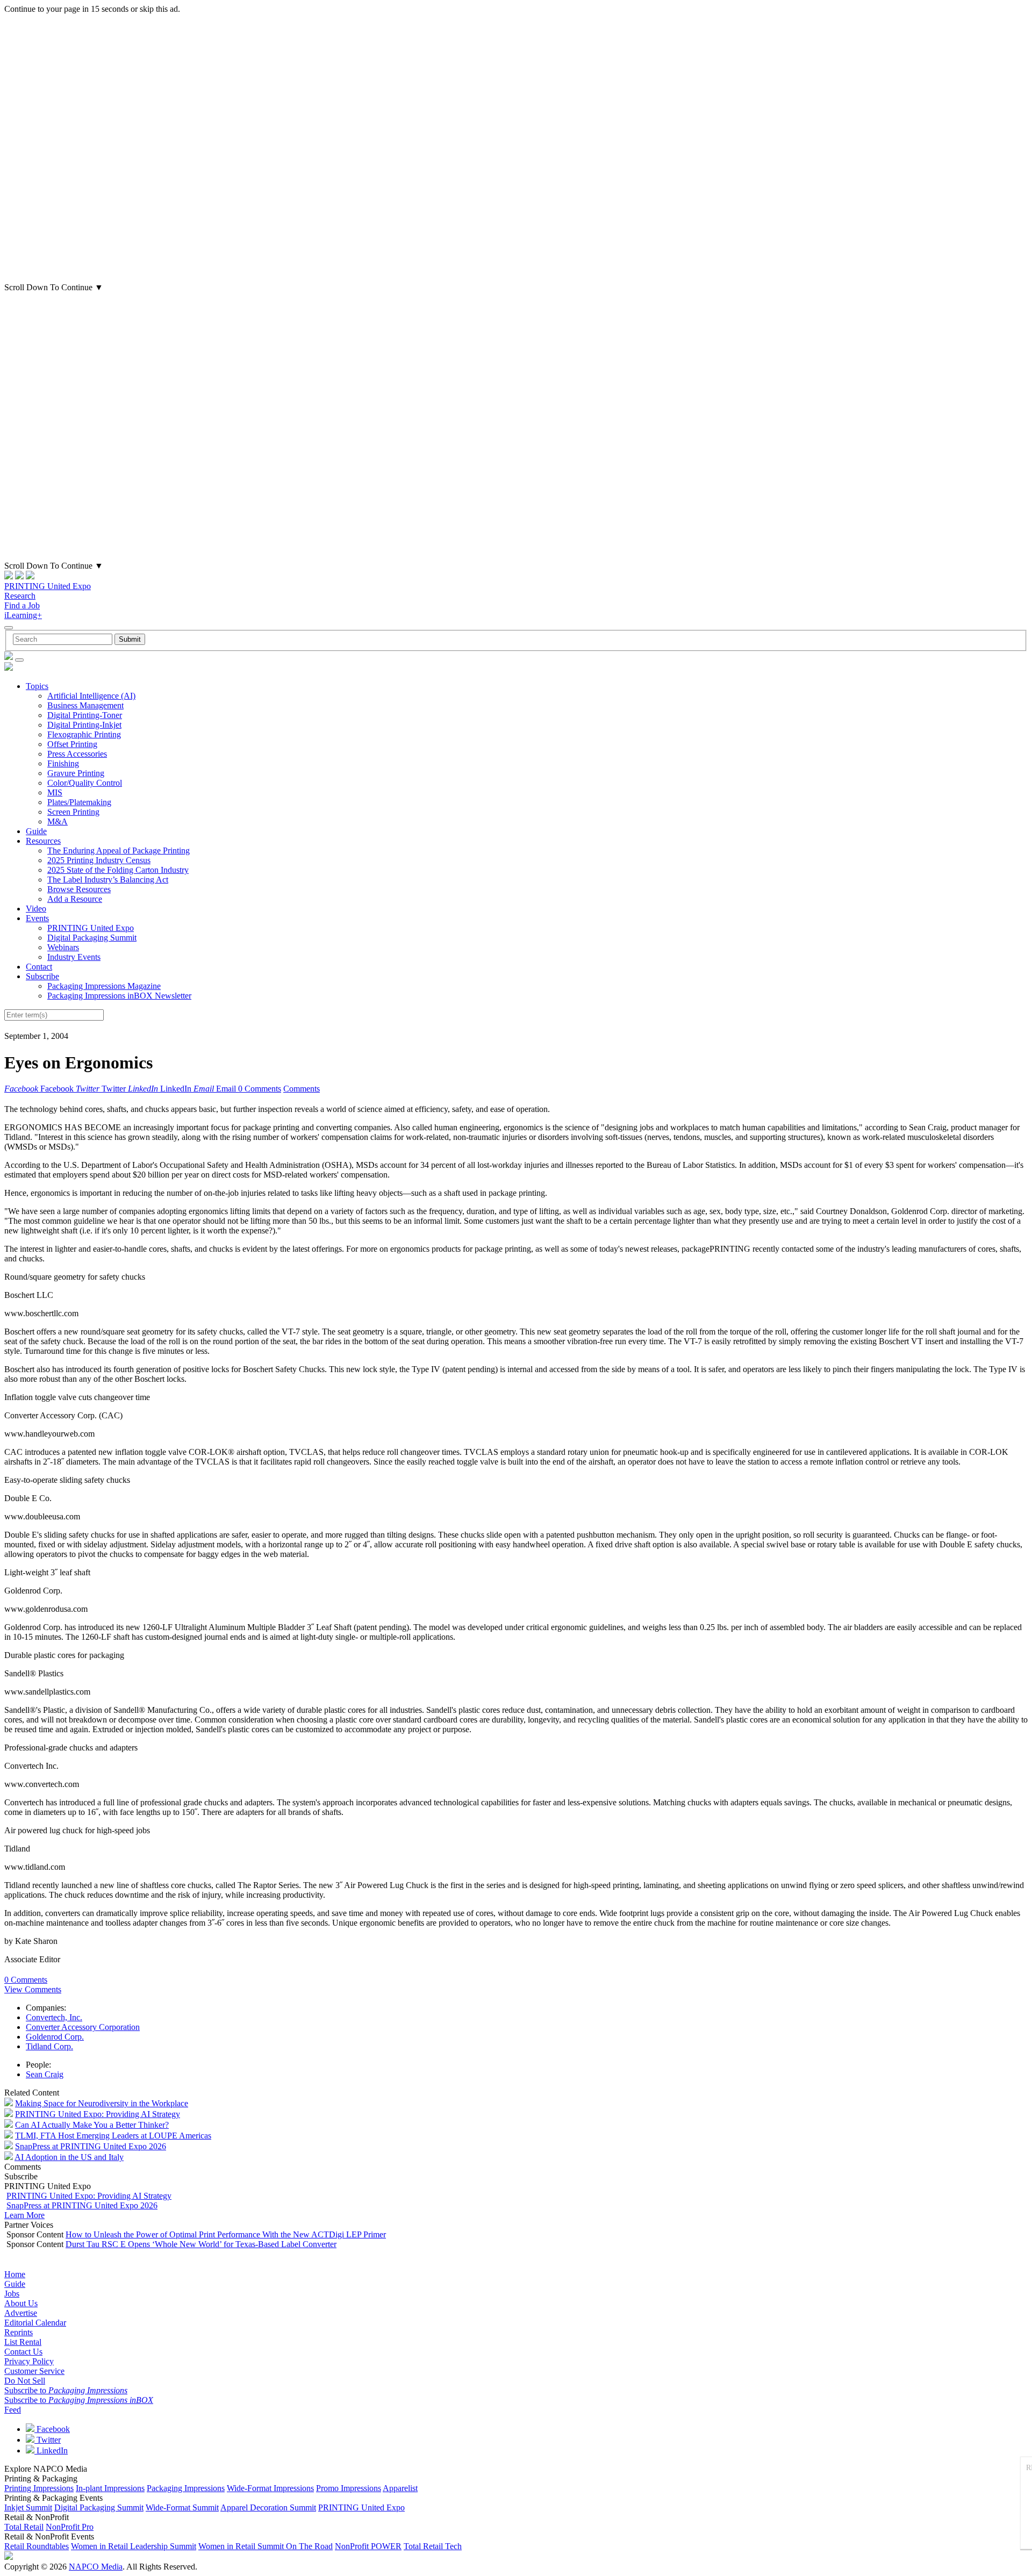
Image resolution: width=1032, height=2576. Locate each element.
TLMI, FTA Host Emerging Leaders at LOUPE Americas (113, 2136)
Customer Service (34, 2371)
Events (37, 918)
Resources (43, 841)
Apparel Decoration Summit (268, 2507)
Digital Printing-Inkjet (84, 725)
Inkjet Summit (28, 2507)
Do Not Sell (25, 2381)
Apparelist (400, 2488)
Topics (37, 686)
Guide (36, 831)
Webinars (63, 947)
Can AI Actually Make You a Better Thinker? (92, 2125)
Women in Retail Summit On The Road (266, 2546)
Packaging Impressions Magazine (104, 986)
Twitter (48, 2440)
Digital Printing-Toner (85, 715)
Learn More (24, 2215)
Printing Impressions (39, 2488)
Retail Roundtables (37, 2546)
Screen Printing (73, 812)
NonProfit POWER (368, 2546)
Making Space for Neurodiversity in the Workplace (102, 2103)
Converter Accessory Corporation (83, 2027)
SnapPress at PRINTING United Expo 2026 (91, 2146)
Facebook (52, 2429)
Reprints (19, 2332)
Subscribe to (66, 2390)
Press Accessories (77, 754)
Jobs (12, 2294)
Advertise (21, 2313)
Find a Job (22, 605)
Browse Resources (79, 889)
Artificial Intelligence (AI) (91, 696)
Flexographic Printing (84, 734)
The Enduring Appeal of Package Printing (119, 851)
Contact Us (23, 2352)
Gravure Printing (76, 773)
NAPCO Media (96, 2567)
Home (15, 2274)
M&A (58, 821)
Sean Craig (45, 2074)
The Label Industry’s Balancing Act (108, 880)
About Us (21, 2303)
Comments (302, 1089)
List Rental (23, 2342)
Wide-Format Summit (182, 2507)
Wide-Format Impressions (270, 2488)
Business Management (85, 705)
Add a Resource (75, 899)
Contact (39, 967)
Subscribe (42, 976)
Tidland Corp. (49, 2046)
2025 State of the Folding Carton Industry (118, 870)
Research (20, 596)
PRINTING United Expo (48, 586)
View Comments (33, 1989)
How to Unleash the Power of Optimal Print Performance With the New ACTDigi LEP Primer (226, 2234)
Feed (13, 2410)
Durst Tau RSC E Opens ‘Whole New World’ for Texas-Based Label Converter (201, 2244)
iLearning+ (23, 615)
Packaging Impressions (186, 2488)
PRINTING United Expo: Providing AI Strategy (98, 2114)
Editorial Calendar (35, 2323)
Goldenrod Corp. (55, 2037)
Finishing (63, 763)
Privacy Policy (29, 2361)
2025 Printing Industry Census (99, 860)
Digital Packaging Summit (92, 938)
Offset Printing (72, 744)
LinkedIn (51, 2451)
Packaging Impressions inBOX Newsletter (119, 996)
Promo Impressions (349, 2488)
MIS (55, 792)
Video (36, 909)
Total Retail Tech (433, 2546)
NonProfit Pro (70, 2527)
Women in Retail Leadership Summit (134, 2546)
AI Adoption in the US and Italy (69, 2157)
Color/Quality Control (85, 783)
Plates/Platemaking (79, 802)
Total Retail (24, 2527)
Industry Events (74, 957)
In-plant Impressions (110, 2488)
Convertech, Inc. (54, 2017)
